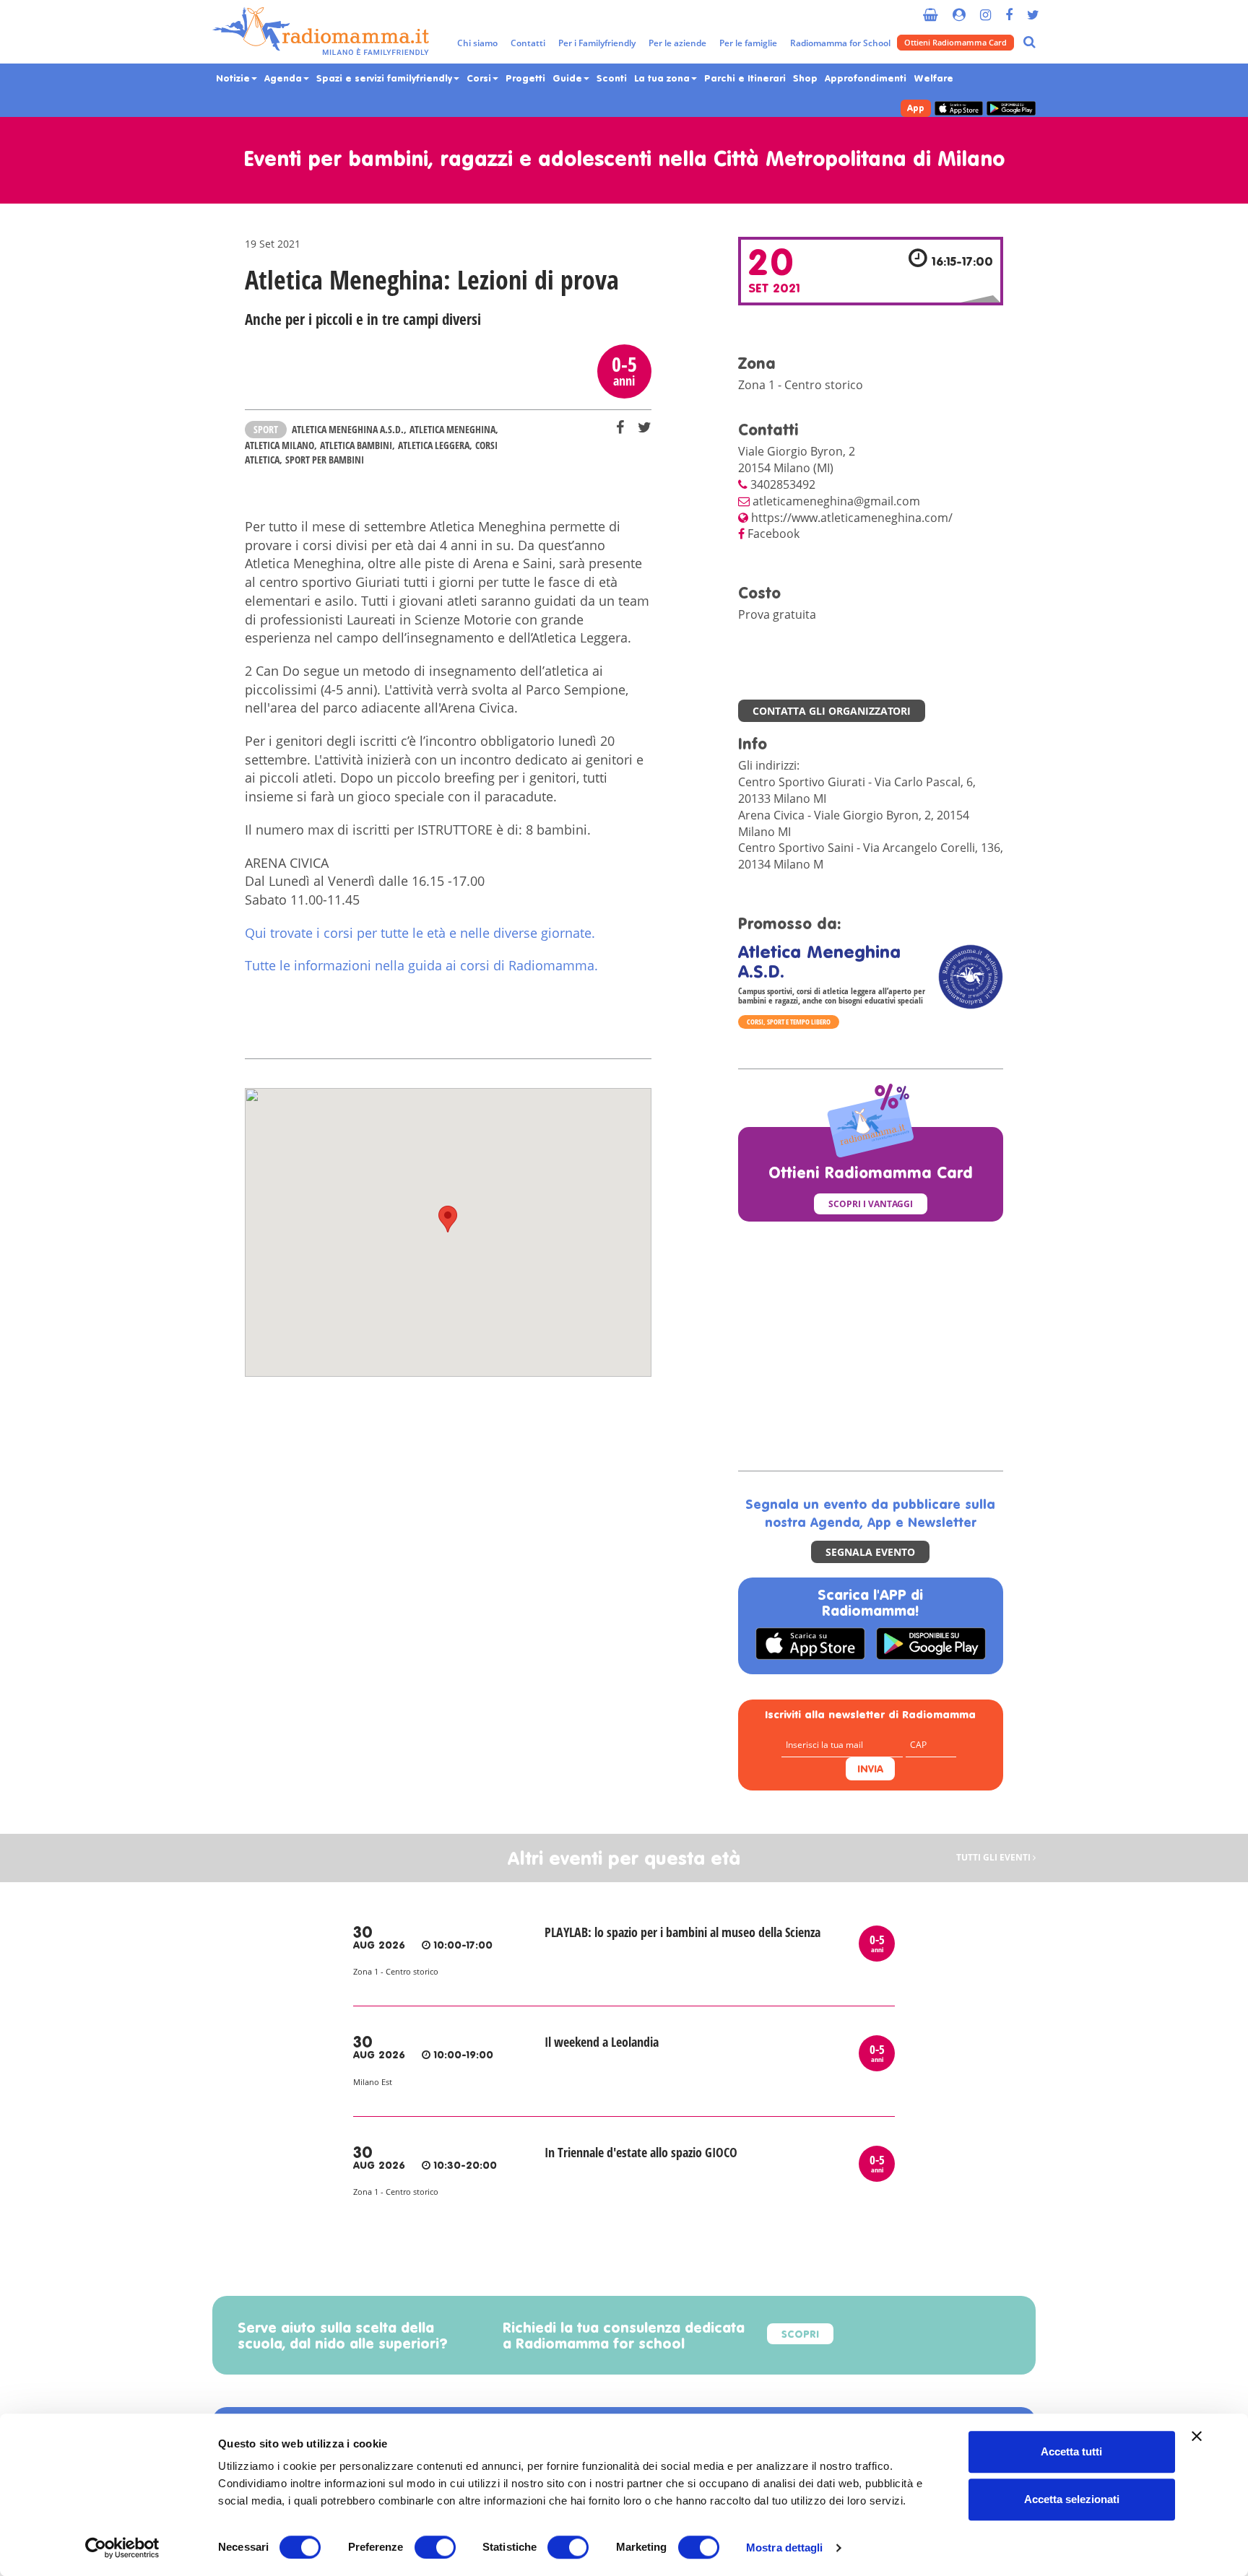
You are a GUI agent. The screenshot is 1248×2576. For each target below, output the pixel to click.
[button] (448, 1219)
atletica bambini (356, 445)
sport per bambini (325, 460)
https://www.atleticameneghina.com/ (852, 518)
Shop (805, 79)
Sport (266, 429)
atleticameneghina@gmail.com (836, 501)
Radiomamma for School (840, 43)
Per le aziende (677, 43)
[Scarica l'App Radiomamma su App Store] (959, 109)
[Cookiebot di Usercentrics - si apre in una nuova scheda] (122, 2548)
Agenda (285, 79)
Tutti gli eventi (994, 1858)
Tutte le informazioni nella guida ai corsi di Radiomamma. (421, 965)
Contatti (528, 43)
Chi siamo (477, 43)
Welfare (933, 79)
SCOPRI (800, 2335)
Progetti (525, 79)
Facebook (773, 534)
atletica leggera (434, 445)
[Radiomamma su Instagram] (985, 9)
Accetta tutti (1071, 2451)
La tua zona (663, 79)
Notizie (234, 79)
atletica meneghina (452, 429)
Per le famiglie (748, 43)
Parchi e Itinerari (745, 79)
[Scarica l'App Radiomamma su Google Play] (1011, 109)
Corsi (480, 79)
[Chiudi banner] (1197, 2436)
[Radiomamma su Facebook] (1009, 9)
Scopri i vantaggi (871, 1204)
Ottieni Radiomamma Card (955, 42)
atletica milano (279, 445)
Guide (569, 79)
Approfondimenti (866, 79)
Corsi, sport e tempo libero (789, 1022)
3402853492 (783, 484)
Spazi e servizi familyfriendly (386, 79)
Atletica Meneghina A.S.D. (348, 429)
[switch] (435, 2547)
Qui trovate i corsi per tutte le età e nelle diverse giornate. (422, 933)
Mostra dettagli (785, 2547)
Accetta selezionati (1072, 2499)
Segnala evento (870, 1552)
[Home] (321, 32)
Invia (870, 1770)
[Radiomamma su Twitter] (1033, 9)
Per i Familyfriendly (597, 43)
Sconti (612, 79)
